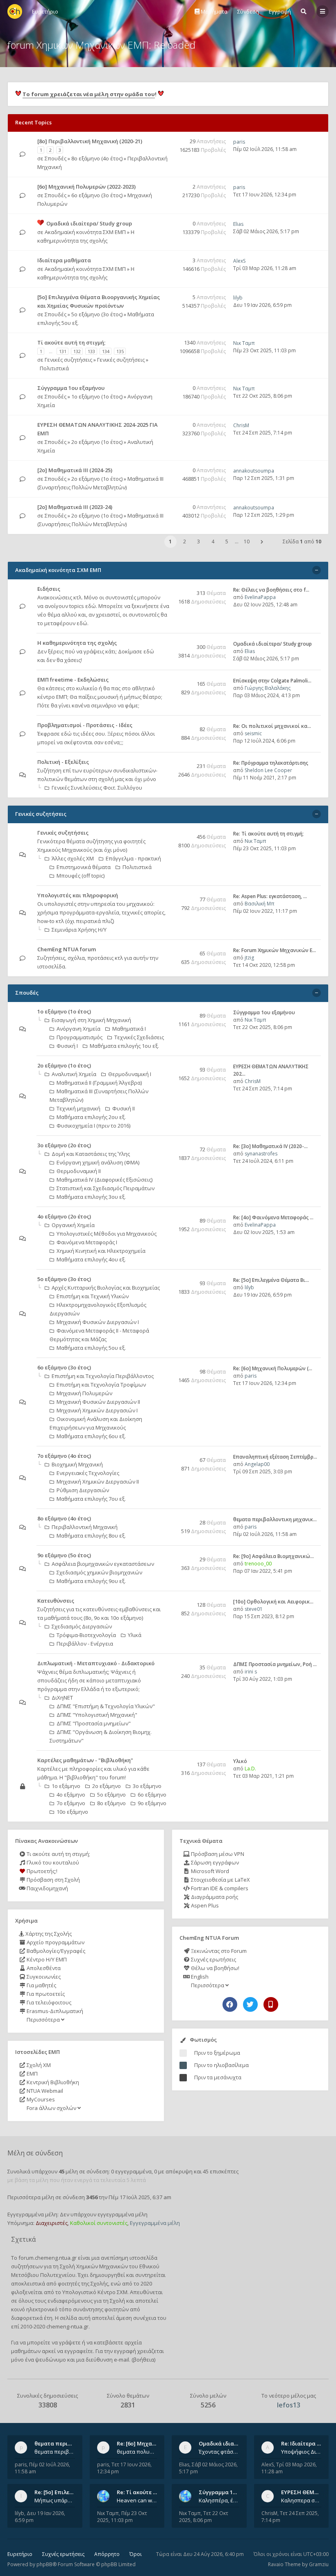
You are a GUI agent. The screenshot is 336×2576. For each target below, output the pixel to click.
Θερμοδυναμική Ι (130, 1074)
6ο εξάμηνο (152, 1795)
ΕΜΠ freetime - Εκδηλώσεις (73, 680)
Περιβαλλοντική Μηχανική (85, 1527)
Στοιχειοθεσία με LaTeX (220, 1880)
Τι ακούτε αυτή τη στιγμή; (58, 1854)
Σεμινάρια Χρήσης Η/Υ (79, 930)
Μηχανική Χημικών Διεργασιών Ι (97, 1410)
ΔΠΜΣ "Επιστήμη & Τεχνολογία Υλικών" (106, 1706)
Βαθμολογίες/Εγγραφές (55, 1951)
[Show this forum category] (317, 570)
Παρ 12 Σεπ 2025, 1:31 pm (264, 478)
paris (239, 142)
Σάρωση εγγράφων (214, 1862)
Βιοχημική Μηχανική (77, 1464)
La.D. (250, 1769)
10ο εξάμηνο (72, 1812)
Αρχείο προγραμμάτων (55, 1942)
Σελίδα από (302, 542)
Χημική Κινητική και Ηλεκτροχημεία (101, 1251)
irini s (251, 1672)
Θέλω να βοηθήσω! (215, 1968)
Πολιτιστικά (54, 368)
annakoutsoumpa (254, 471)
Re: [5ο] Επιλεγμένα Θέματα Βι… (271, 1280)
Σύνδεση (248, 11)
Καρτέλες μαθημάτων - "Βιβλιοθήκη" (85, 1760)
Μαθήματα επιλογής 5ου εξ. (91, 1348)
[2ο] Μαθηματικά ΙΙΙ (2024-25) (75, 470)
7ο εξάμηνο (71, 1803)
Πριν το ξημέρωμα (217, 2053)
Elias (238, 224)
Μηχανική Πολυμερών (84, 1393)
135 (120, 351)
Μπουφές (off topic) (81, 876)
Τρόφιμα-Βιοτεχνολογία (86, 1635)
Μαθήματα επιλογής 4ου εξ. (91, 1259)
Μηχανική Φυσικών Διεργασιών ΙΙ (98, 1402)
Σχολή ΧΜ (38, 2065)
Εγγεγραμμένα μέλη (155, 2223)
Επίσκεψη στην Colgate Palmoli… (272, 681)
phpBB (44, 2564)
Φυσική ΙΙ (124, 1108)
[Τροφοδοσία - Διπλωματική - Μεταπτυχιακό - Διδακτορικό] (167, 1664)
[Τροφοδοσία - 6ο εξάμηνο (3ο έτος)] (167, 1368)
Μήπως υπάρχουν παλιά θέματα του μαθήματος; (55, 2500)
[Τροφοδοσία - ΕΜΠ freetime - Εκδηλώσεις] (167, 680)
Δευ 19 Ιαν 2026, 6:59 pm (262, 305)
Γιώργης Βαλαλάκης (268, 688)
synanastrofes (261, 1154)
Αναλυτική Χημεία (74, 1074)
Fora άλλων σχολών (51, 2108)
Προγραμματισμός (79, 1037)
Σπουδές (56, 158)
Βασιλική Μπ (260, 904)
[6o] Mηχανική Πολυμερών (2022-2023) (86, 187)
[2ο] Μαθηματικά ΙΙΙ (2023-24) (75, 507)
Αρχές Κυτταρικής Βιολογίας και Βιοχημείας (106, 1288)
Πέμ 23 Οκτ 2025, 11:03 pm (264, 350)
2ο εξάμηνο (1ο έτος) (97, 442)
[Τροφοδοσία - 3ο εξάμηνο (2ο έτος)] (167, 1146)
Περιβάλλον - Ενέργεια (85, 1644)
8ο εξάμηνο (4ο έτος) (97, 158)
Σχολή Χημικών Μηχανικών (94, 2266)
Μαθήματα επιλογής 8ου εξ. (91, 1536)
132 (77, 351)
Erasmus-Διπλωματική (54, 2011)
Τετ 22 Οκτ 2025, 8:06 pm (263, 396)
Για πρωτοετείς (45, 1994)
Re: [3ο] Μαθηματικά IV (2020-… (270, 1146)
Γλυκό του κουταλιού (52, 1862)
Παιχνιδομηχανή (47, 1888)
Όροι (136, 2554)
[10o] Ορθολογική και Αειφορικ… (273, 1602)
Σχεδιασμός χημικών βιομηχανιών (99, 1572)
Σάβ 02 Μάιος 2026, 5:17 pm (266, 231)
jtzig (249, 958)
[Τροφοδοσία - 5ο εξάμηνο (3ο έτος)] (167, 1280)
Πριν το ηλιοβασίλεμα (221, 2065)
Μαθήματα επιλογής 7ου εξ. (91, 1499)
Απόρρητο (107, 2554)
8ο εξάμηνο (111, 1803)
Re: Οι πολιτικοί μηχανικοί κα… (272, 726)
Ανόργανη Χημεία (78, 1029)
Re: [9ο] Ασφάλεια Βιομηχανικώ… (274, 1556)
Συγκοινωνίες (43, 1977)
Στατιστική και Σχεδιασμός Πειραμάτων (106, 1188)
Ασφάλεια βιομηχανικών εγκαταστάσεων (103, 1564)
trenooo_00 (258, 1564)
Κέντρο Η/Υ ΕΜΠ (46, 1959)
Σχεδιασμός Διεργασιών (82, 1626)
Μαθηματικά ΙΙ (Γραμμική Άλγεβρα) (99, 1083)
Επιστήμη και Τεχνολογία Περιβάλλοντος (103, 1376)
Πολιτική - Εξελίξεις (63, 762)
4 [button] (213, 542)
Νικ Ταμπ (244, 343)
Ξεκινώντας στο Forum (218, 1951)
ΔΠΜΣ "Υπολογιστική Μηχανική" (97, 1715)
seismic (253, 733)
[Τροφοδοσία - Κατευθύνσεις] (167, 1601)
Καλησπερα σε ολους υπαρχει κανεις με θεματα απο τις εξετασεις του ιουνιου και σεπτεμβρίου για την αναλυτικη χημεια (301, 2500)
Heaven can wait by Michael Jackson (137, 2500)
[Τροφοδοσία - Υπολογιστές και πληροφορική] (167, 896)
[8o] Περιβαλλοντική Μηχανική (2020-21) (90, 141)
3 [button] (199, 542)
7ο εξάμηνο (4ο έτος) (64, 1456)
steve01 (254, 1609)
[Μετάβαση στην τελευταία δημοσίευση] (23, 154)
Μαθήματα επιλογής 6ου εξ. (91, 1436)
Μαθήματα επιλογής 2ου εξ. (91, 1117)
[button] (262, 542)
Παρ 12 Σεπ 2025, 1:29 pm (264, 515)
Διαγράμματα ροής (214, 1897)
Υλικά (135, 1635)
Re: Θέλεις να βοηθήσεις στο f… (271, 590)
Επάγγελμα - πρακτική (133, 858)
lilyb (238, 298)
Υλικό (240, 1761)
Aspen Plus (204, 1905)
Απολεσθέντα (43, 1968)
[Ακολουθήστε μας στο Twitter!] (250, 2004)
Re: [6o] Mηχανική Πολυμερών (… (273, 1368)
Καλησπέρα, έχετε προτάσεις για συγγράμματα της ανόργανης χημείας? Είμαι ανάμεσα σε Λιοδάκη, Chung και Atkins (219, 2500)
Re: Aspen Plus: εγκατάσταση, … (270, 896)
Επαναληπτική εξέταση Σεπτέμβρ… (275, 1457)
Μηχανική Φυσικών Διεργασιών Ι (98, 1322)
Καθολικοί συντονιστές (99, 2223)
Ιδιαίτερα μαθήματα (64, 260)
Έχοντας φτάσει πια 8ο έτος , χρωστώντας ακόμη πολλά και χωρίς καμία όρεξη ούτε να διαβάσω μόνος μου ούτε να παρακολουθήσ (219, 2452)
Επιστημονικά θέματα (84, 867)
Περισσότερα (43, 2020)
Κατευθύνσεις (56, 1601)
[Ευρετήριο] (15, 11)
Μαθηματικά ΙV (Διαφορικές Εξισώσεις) (104, 1180)
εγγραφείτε (79, 2351)
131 (63, 351)
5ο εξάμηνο (111, 1795)
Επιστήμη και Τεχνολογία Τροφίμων (101, 1385)
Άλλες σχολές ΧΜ (73, 858)
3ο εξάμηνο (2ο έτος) (64, 1145)
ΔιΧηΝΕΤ (62, 1698)
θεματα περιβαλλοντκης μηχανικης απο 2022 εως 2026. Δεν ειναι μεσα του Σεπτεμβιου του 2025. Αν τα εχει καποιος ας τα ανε (55, 2452)
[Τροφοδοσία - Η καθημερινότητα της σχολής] (167, 643)
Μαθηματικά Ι (129, 1029)
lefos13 (289, 2405)
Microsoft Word (209, 1871)
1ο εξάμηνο (66, 1786)
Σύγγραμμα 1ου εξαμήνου (71, 388)
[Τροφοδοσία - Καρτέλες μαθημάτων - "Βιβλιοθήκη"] (167, 1761)
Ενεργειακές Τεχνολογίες (88, 1473)
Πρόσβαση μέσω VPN (217, 1854)
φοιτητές (69, 2283)
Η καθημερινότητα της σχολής (77, 643)
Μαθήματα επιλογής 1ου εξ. (124, 1046)
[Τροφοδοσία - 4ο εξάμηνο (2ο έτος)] (167, 1217)
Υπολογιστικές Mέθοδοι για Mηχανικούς (107, 1234)
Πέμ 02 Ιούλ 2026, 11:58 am (265, 149)
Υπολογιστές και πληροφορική (78, 895)
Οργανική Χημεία (73, 1225)
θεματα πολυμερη (137, 2452)
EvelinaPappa (260, 597)
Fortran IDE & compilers (219, 1888)
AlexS (239, 261)
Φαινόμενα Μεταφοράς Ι (87, 1242)
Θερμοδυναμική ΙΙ (79, 1171)
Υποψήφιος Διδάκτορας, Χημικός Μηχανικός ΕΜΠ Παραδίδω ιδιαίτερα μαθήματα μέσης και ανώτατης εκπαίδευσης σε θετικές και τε (301, 2452)
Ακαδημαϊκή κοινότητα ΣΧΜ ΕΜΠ (85, 232)
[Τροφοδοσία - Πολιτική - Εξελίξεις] (167, 762)
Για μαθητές (41, 1985)
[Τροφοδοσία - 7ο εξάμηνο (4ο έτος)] (167, 1456)
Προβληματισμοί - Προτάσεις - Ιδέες (85, 725)
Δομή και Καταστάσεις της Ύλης (91, 1154)
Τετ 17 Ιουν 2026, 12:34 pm (265, 195)
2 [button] (185, 542)
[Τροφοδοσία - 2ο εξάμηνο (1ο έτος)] (167, 1066)
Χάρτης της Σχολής (48, 1934)
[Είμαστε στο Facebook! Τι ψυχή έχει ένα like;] (230, 2004)
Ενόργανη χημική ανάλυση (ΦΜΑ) (98, 1162)
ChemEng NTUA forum (67, 949)
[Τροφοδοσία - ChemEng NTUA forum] (167, 950)
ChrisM (241, 425)
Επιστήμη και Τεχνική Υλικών (93, 1296)
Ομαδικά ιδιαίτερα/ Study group (89, 223)
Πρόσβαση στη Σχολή (53, 1880)
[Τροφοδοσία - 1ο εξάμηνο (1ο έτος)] (167, 1012)
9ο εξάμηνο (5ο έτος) (64, 1555)
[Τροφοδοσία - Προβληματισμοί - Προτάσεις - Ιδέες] (167, 726)
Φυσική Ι (67, 1046)
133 (91, 351)
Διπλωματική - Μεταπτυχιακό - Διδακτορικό (96, 1663)
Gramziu (319, 2564)
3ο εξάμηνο (147, 1786)
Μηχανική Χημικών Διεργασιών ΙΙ (98, 1482)
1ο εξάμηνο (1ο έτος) (97, 396)
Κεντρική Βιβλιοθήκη (52, 2082)
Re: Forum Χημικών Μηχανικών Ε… (275, 950)
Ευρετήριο (20, 2554)
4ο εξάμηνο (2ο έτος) (64, 1216)
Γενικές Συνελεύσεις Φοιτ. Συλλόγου (97, 788)
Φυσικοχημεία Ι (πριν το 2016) (93, 1126)
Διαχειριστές (52, 2223)
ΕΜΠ (32, 2074)
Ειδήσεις (49, 589)
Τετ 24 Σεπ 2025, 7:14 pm (263, 433)
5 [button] (227, 542)
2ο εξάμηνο (107, 1786)
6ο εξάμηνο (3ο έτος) (97, 195)
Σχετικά (23, 2239)
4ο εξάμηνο (71, 1795)
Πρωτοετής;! (41, 1871)
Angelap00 (257, 1464)
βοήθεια (144, 2360)
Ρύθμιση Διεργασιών (83, 1490)
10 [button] (247, 542)
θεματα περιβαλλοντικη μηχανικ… (275, 1519)
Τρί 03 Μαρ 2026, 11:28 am (265, 268)
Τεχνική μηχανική (78, 1108)
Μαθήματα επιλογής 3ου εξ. (91, 1197)
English (199, 1977)
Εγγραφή (280, 11)
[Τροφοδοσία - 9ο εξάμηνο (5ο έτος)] (167, 1556)
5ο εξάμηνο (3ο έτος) (97, 314)
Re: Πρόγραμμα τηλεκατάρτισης (271, 763)
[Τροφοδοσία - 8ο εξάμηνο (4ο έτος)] (167, 1519)
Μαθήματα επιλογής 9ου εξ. (91, 1581)
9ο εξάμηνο (152, 1803)
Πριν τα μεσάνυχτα (218, 2077)
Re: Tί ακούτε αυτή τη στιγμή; (268, 834)
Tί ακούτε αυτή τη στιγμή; (71, 342)
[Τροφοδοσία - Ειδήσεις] (167, 589)
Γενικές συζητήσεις (68, 360)
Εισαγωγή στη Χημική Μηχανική (91, 1020)
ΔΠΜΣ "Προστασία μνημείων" (94, 1723)
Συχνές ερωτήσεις (213, 1959)
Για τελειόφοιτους (48, 2002)
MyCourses (40, 2099)
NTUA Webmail (44, 2091)
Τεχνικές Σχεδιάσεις (139, 1037)
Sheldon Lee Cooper (268, 770)
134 (106, 351)
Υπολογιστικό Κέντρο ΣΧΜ (95, 2292)
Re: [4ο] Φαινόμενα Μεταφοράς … (273, 1217)
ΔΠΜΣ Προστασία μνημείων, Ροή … (275, 1664)
